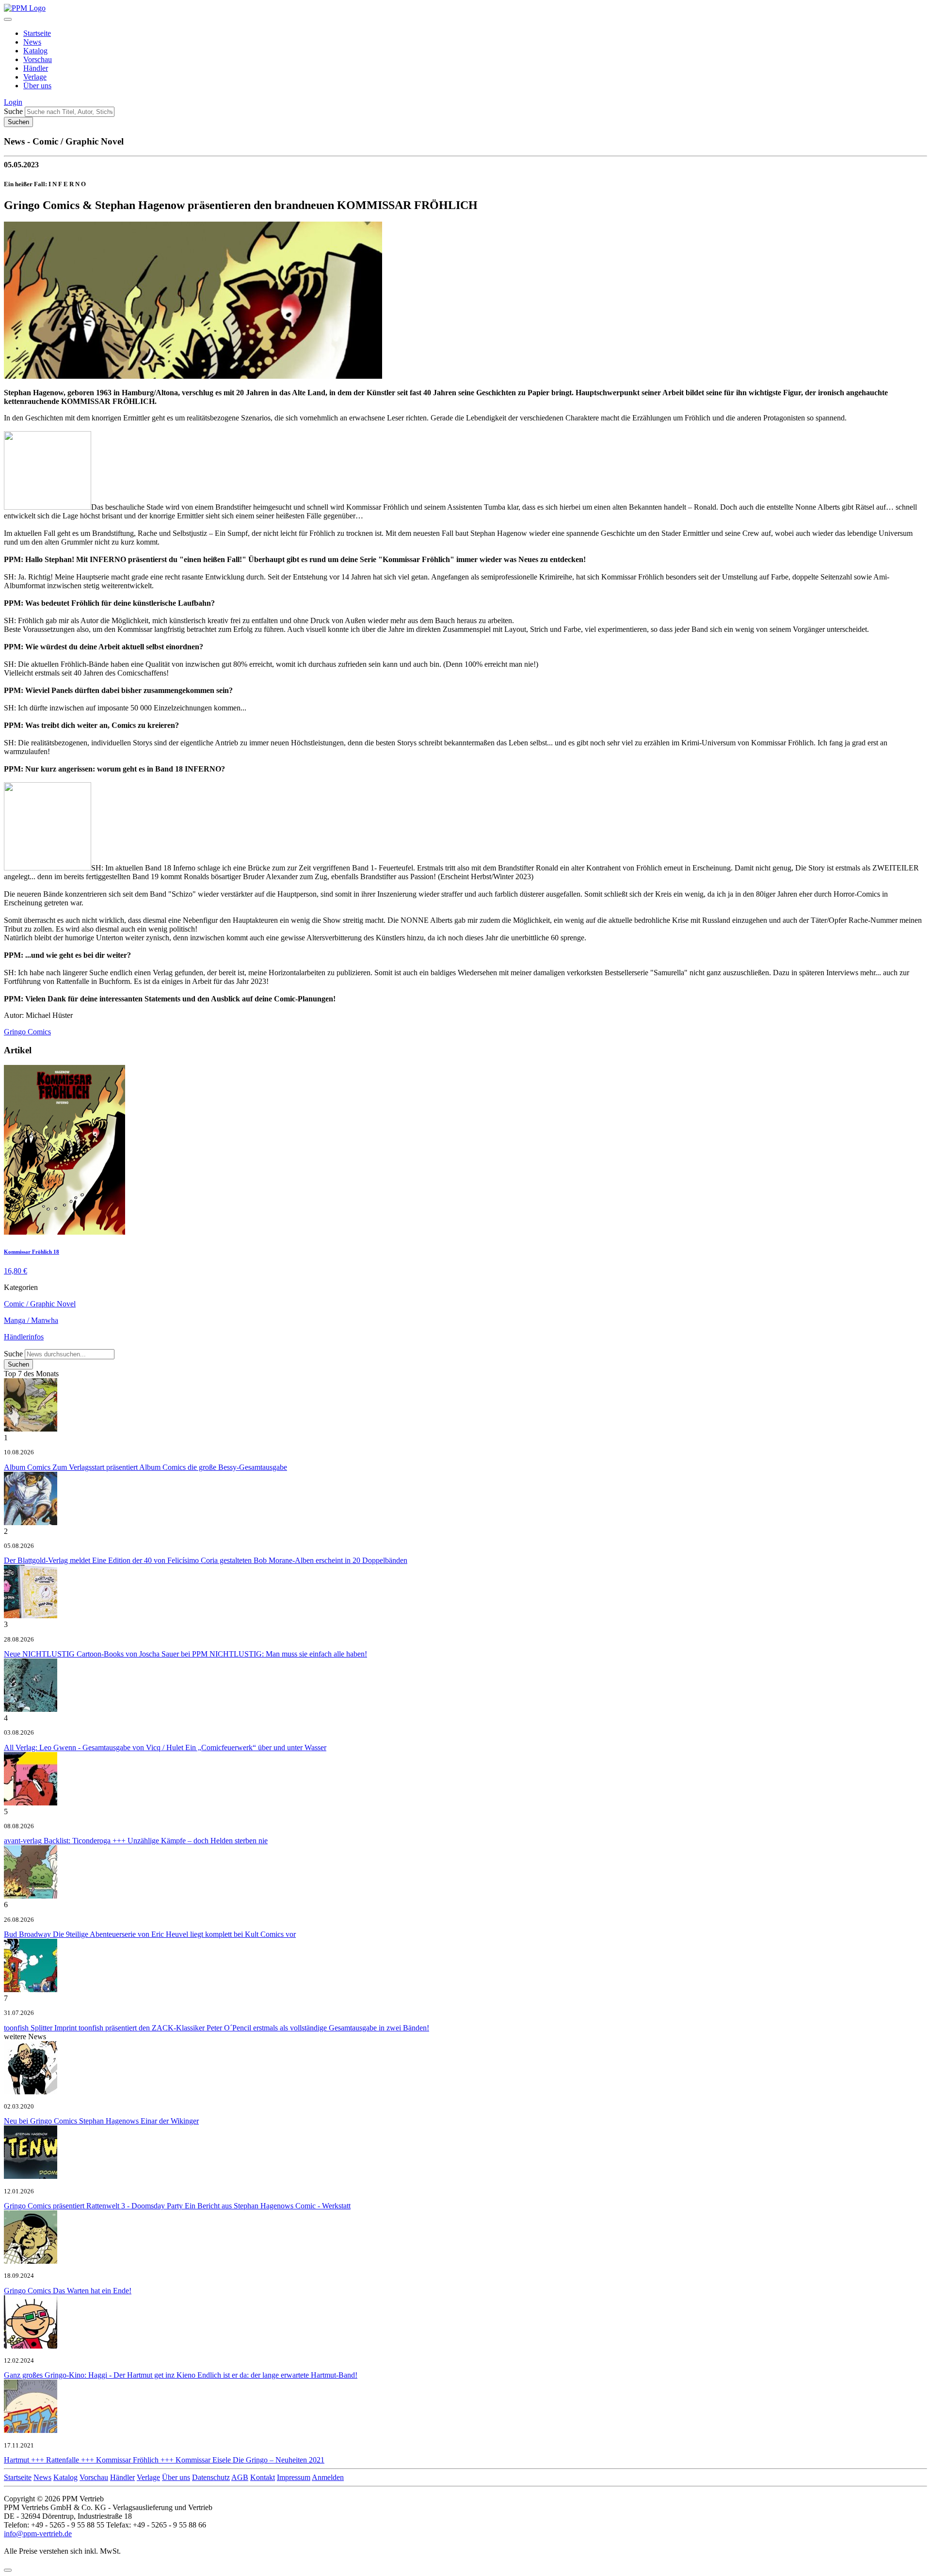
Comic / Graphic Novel (40, 1304)
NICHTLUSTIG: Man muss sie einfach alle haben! (185, 1654)
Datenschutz (211, 2477)
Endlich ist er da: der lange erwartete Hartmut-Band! (181, 2375)
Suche (13, 111)
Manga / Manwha (31, 1320)
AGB (240, 2477)
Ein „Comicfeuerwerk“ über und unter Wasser (165, 1747)
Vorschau (38, 59)
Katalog (35, 51)
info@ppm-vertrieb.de (38, 2534)
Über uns (37, 86)
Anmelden (328, 2477)
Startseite (37, 33)
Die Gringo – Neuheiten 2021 (164, 2460)
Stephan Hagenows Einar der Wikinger (101, 2121)
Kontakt (263, 2477)
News (32, 42)
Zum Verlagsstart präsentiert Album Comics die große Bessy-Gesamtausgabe (145, 1467)
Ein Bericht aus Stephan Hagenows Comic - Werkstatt (177, 2206)
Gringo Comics (27, 1032)
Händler (36, 68)
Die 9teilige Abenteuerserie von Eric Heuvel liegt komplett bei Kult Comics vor (150, 1934)
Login (13, 102)
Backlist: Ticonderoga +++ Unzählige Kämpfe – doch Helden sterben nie (136, 1841)
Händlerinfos (24, 1337)
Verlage (35, 77)
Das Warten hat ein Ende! (68, 2291)
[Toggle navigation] (8, 19)
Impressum (294, 2477)
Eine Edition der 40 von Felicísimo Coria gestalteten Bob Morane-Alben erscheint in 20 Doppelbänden (206, 1560)
